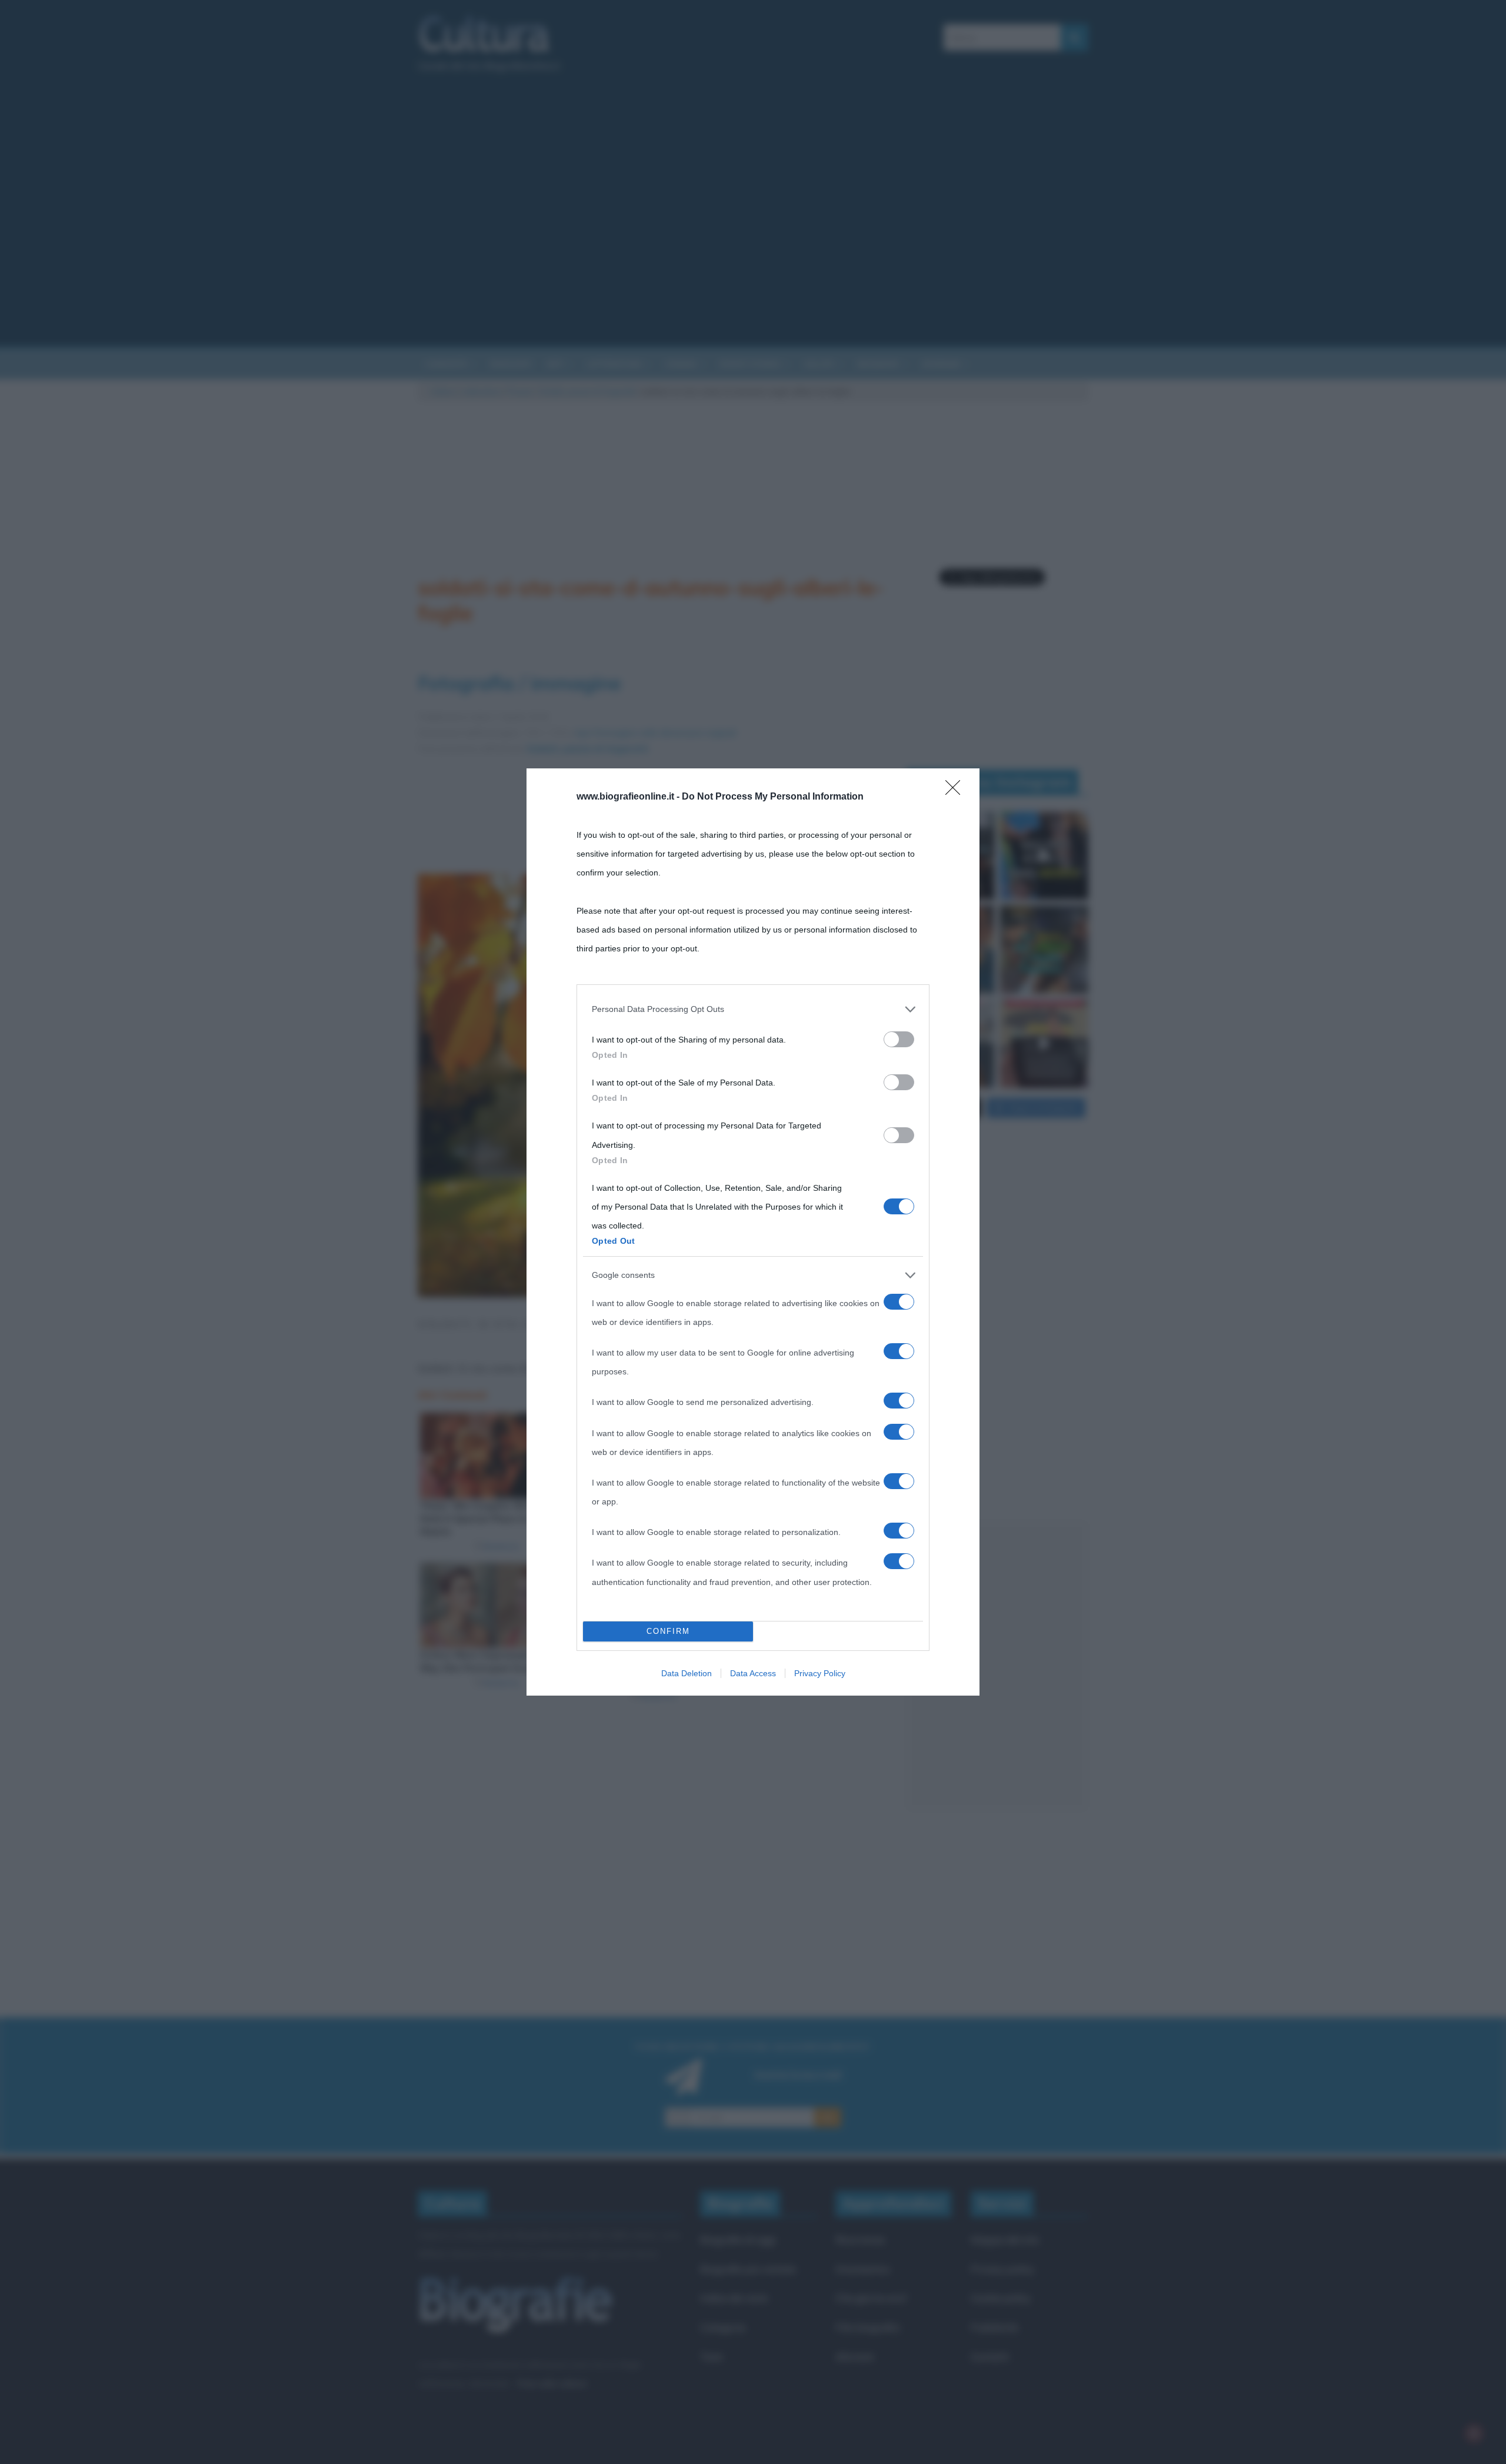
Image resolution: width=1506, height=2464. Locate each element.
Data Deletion (687, 1673)
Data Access (753, 1673)
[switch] (899, 1039)
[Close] (957, 791)
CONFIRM (668, 1631)
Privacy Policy (820, 1673)
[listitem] (753, 1009)
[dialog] (753, 1232)
